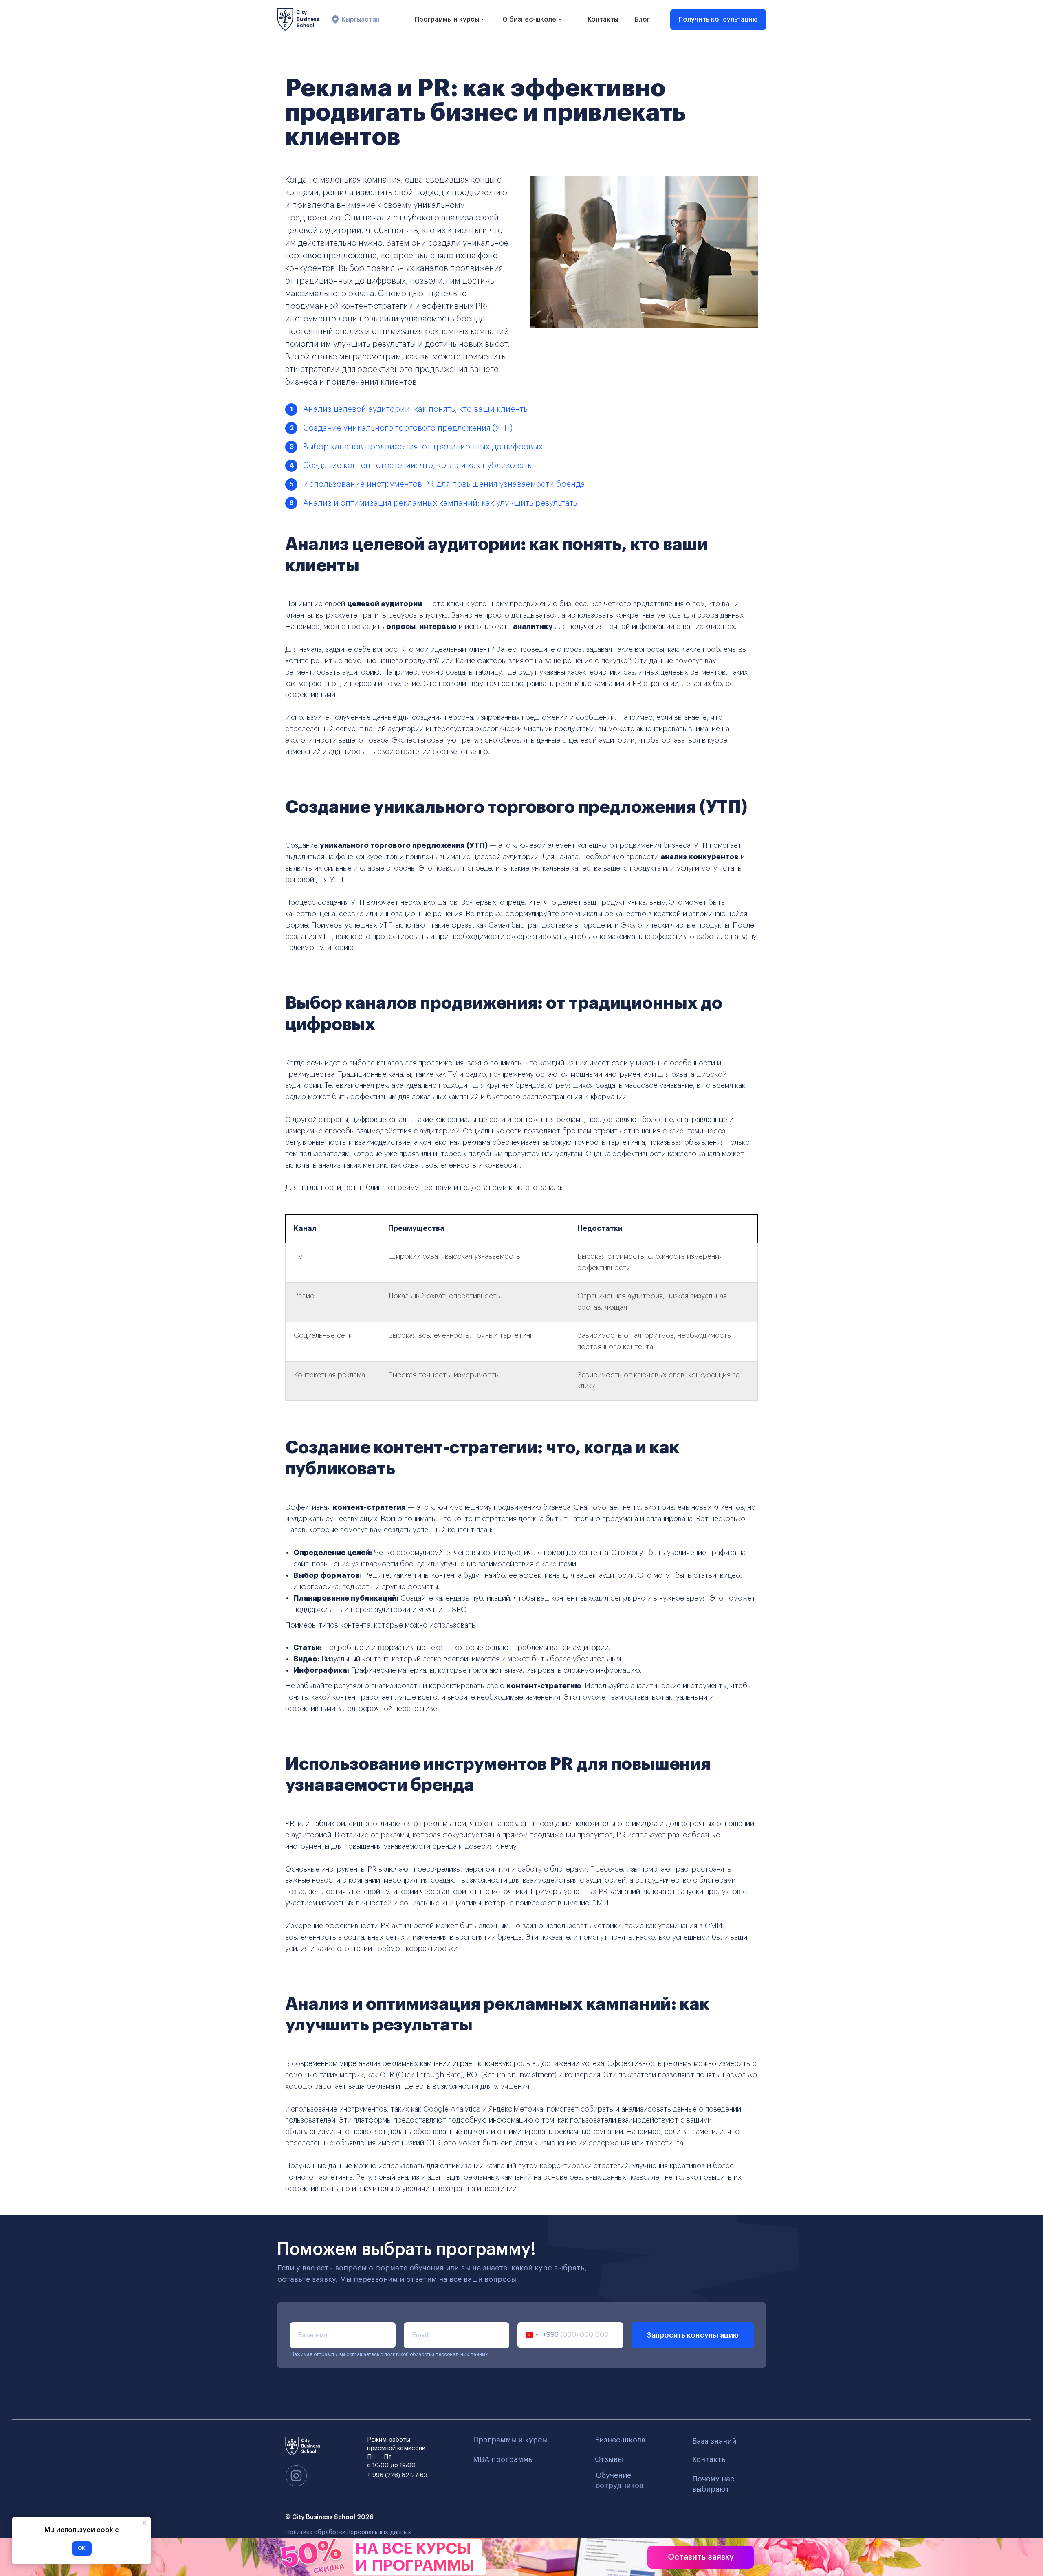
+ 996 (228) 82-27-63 (397, 2475)
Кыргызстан (361, 20)
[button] (718, 20)
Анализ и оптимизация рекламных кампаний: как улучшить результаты (441, 503)
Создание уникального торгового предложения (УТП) (408, 428)
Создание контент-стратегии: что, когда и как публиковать (417, 466)
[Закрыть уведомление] (145, 2523)
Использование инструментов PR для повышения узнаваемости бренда (444, 484)
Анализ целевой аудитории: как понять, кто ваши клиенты (416, 409)
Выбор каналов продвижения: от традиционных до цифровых (423, 447)
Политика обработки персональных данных (348, 2532)
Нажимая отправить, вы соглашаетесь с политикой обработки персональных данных (389, 2354)
